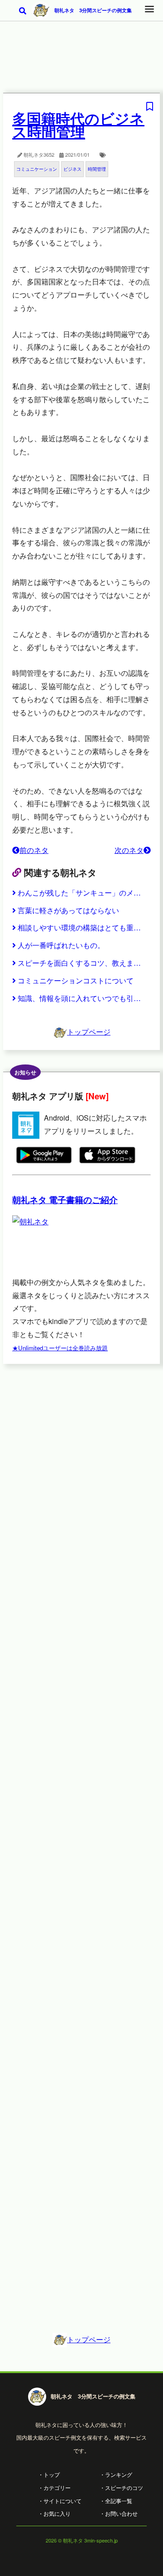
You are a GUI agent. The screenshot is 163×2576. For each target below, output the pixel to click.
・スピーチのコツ (121, 2487)
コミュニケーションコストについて (76, 980)
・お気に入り (54, 2513)
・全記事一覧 (116, 2501)
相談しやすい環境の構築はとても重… (79, 927)
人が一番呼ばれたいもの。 (61, 945)
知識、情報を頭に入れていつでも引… (79, 998)
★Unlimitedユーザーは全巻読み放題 (60, 1348)
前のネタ (34, 850)
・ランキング (116, 2474)
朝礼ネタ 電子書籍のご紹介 (65, 1200)
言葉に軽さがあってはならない (68, 910)
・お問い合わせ (119, 2513)
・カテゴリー (54, 2487)
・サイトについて (60, 2501)
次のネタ (129, 850)
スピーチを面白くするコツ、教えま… (79, 963)
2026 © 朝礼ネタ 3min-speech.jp (82, 2540)
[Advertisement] (81, 63)
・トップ (49, 2474)
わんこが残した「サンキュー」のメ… (79, 893)
